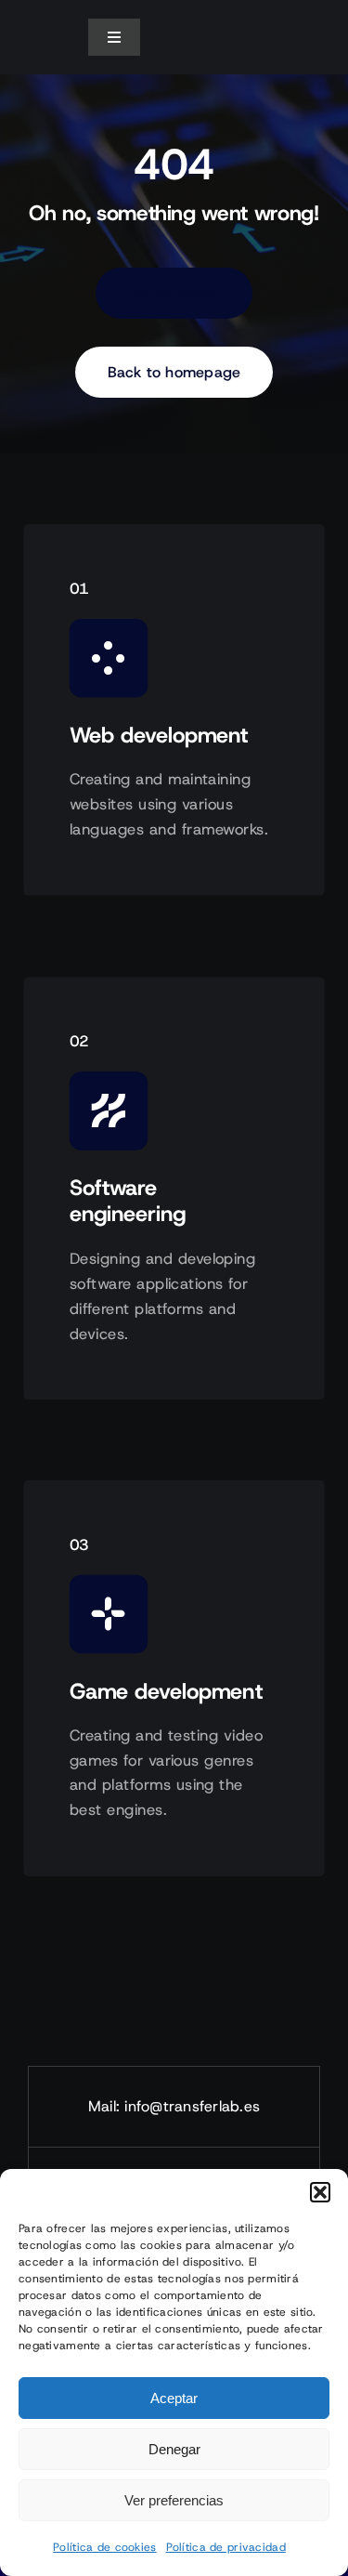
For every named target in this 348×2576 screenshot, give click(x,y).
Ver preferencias (174, 2500)
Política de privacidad (226, 2547)
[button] (320, 2192)
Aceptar (174, 2398)
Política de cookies (104, 2547)
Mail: (106, 2106)
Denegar (174, 2449)
